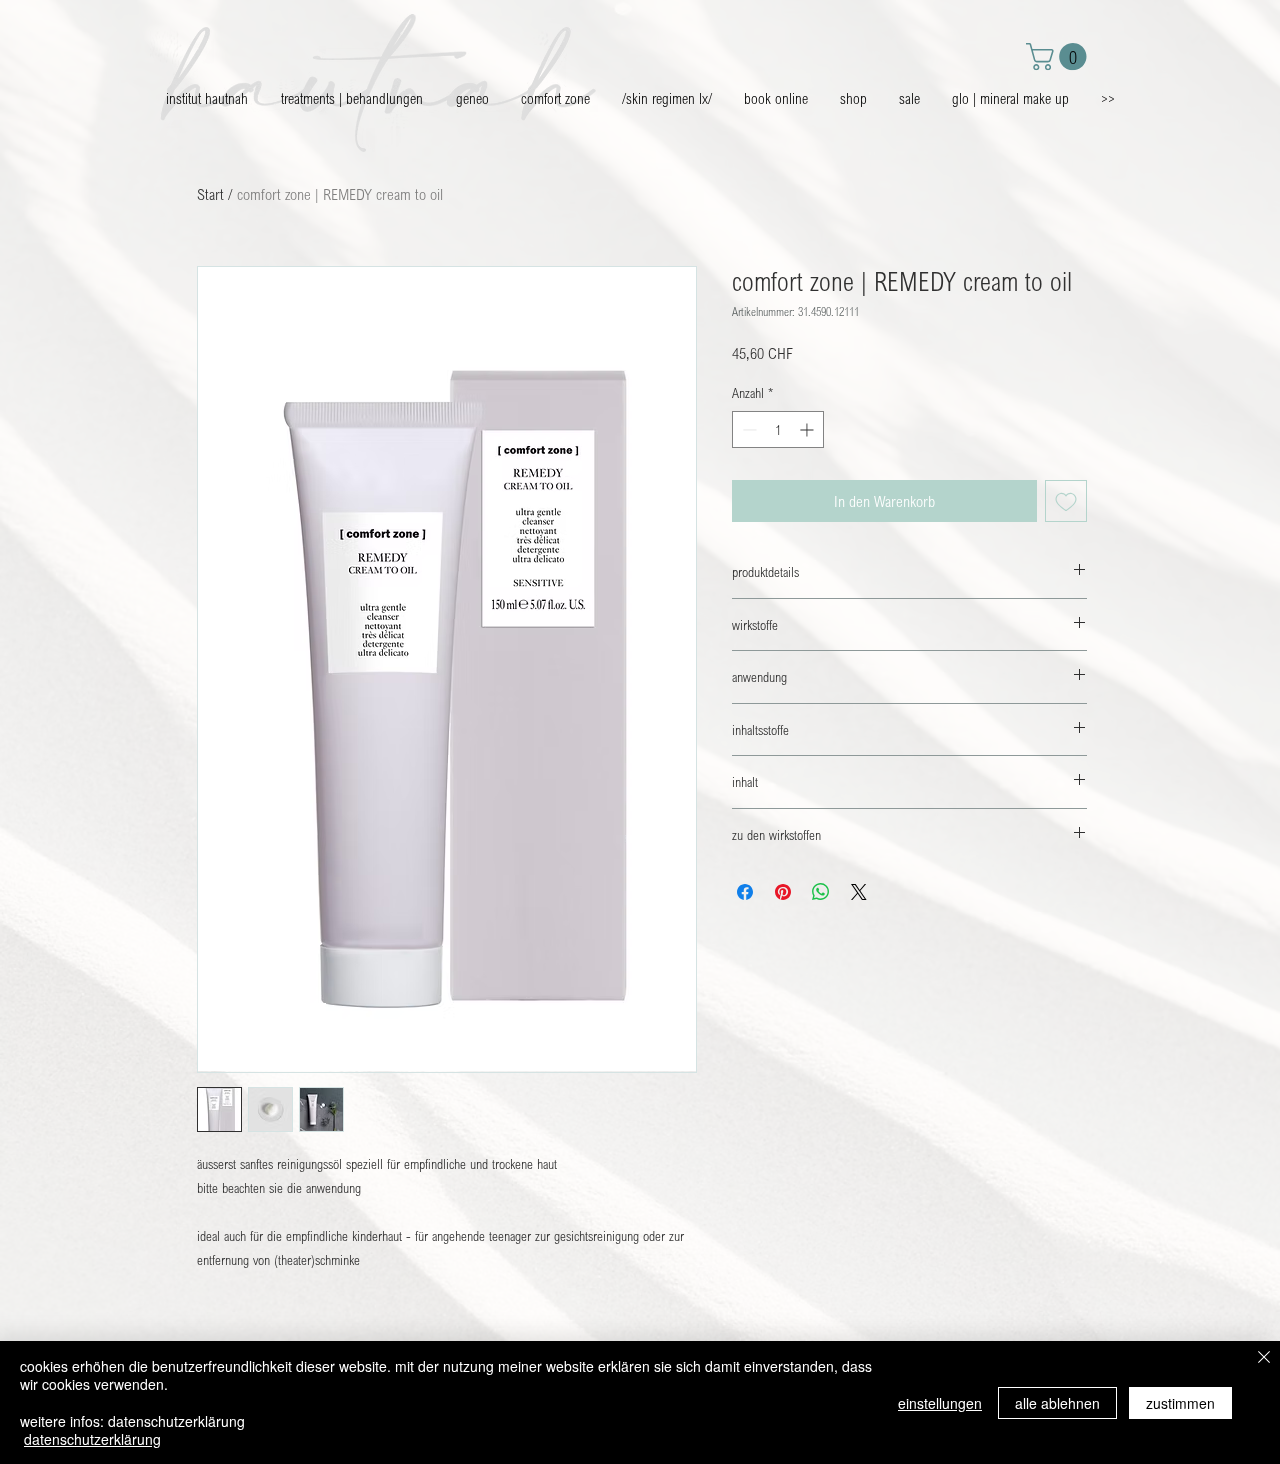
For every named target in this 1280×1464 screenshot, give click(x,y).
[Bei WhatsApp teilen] (821, 892)
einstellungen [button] (940, 1403)
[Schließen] (1264, 1358)
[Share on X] (859, 892)
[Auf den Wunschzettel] (1066, 501)
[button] (1059, 56)
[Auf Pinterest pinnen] (783, 892)
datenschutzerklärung (92, 1439)
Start (210, 194)
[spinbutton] (778, 429)
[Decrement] (747, 429)
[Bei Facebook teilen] (745, 892)
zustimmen (1180, 1403)
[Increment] (808, 429)
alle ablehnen (1057, 1403)
